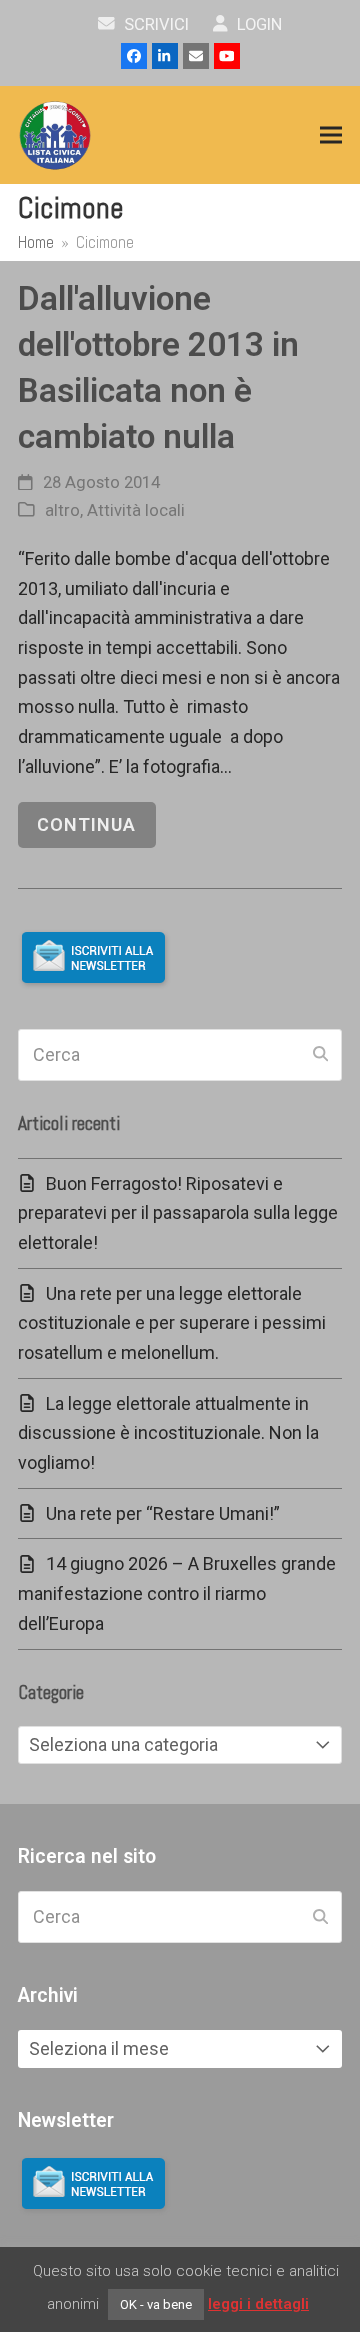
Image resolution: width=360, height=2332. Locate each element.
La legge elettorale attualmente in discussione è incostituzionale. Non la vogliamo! (168, 1433)
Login (257, 24)
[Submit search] (320, 1055)
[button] (331, 135)
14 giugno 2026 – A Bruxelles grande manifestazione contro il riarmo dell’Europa (177, 1593)
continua (86, 824)
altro (62, 510)
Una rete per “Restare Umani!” (163, 1513)
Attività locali (136, 510)
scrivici (154, 24)
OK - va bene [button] (156, 2304)
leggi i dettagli (258, 2304)
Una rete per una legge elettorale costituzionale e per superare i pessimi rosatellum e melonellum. (172, 1323)
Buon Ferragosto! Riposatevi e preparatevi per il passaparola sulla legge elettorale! (178, 1213)
